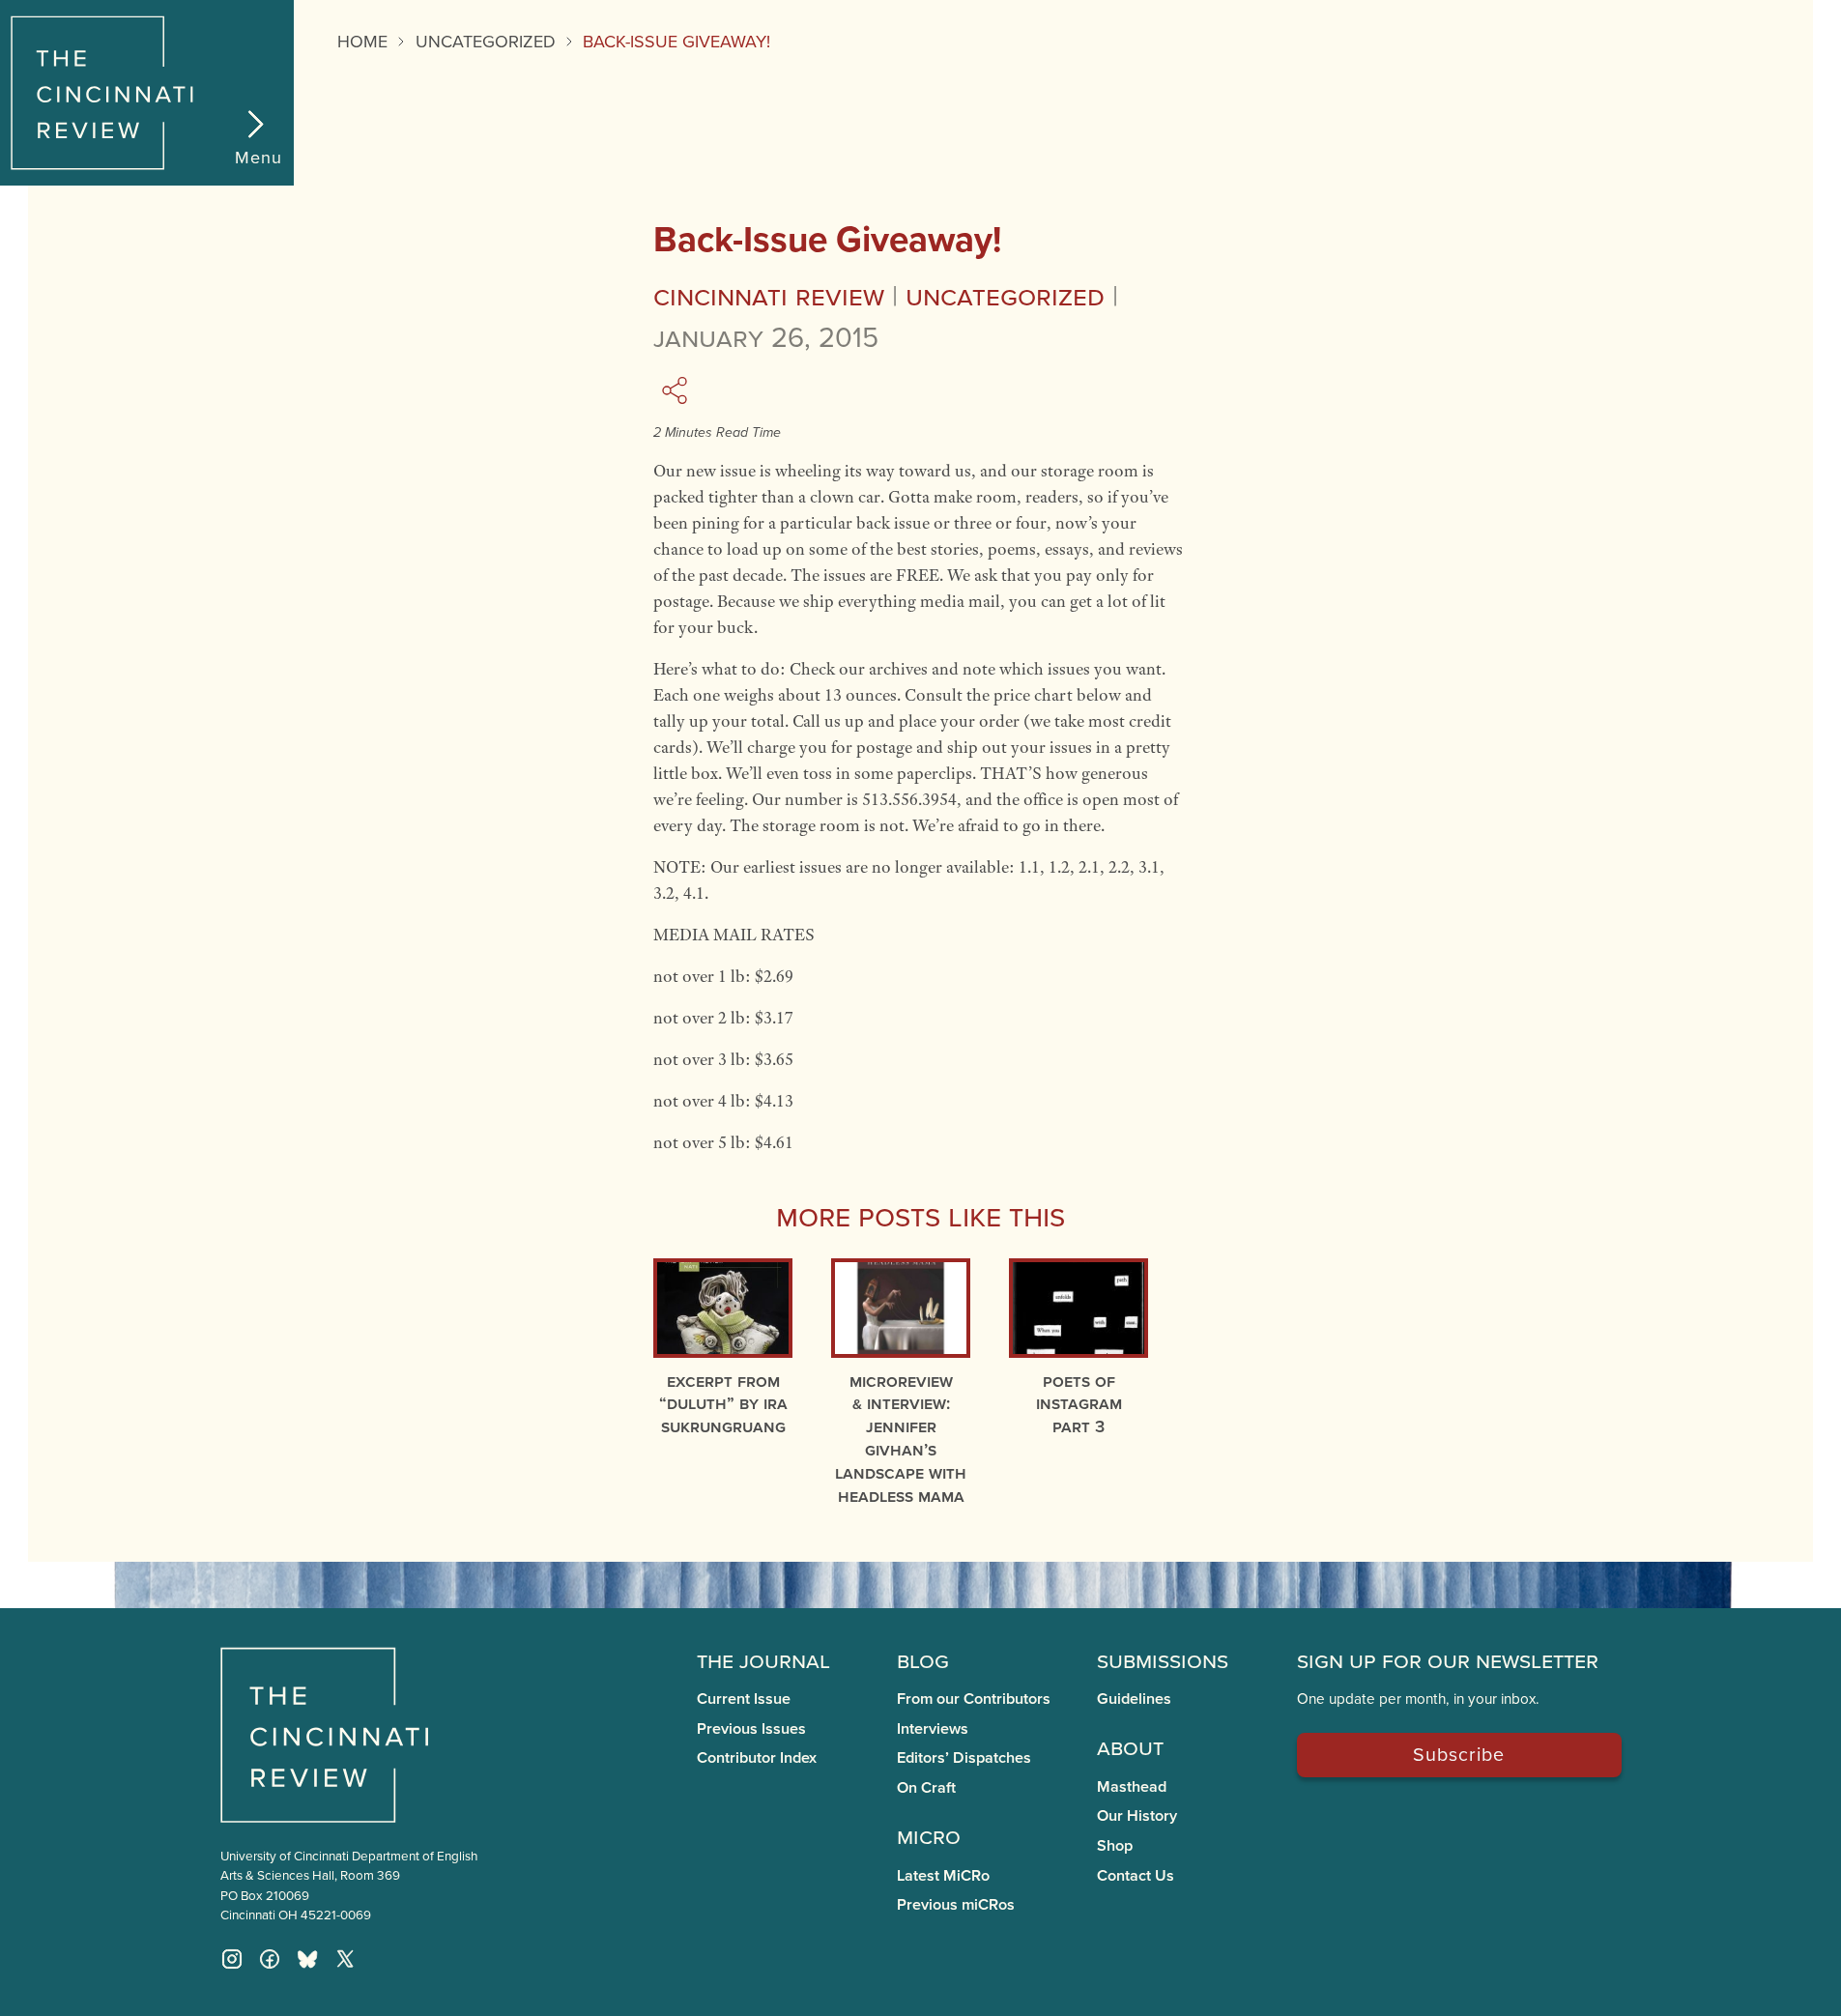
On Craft (926, 1787)
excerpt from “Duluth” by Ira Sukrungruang (723, 1404)
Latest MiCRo (943, 1875)
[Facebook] (270, 1959)
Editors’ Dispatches (964, 1757)
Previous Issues (751, 1728)
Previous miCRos (956, 1904)
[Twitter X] (345, 1959)
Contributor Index (757, 1757)
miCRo (929, 1835)
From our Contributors (974, 1699)
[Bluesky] (307, 1959)
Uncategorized (486, 41)
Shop (1115, 1845)
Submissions (1163, 1659)
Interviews (933, 1728)
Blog (923, 1659)
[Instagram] (232, 1959)
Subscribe (1459, 1754)
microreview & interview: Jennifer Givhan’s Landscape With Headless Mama (901, 1438)
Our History (1137, 1815)
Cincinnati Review (769, 295)
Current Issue (744, 1699)
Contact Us (1136, 1875)
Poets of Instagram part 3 (1079, 1404)
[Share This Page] (677, 390)
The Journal (763, 1659)
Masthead (1132, 1786)
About (1130, 1746)
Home (362, 41)
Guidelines (1134, 1699)
